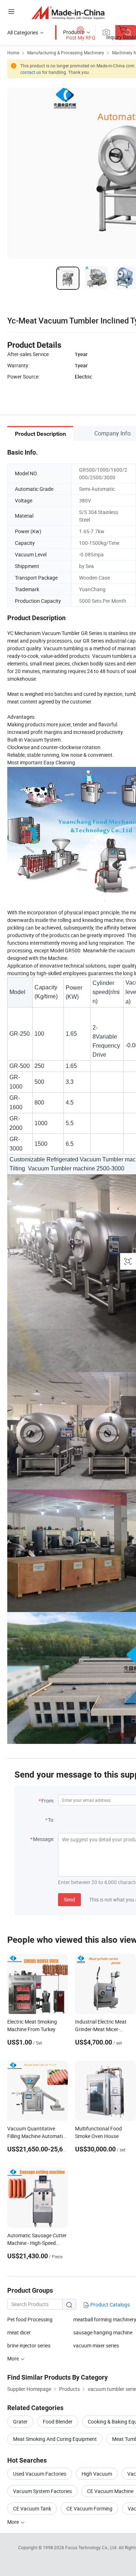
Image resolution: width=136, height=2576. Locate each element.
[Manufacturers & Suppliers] (68, 12)
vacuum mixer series (96, 2345)
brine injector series (29, 2345)
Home (13, 53)
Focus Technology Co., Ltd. (92, 2547)
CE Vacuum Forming (89, 2508)
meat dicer (19, 2332)
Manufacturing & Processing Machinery (66, 53)
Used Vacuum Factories (40, 2474)
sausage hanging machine (103, 2332)
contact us (31, 72)
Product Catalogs (110, 2304)
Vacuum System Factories (42, 2491)
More (14, 2522)
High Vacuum (97, 2474)
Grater (20, 2421)
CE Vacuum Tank (32, 2508)
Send (69, 1899)
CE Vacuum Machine (110, 2491)
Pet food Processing (30, 2319)
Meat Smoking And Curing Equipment (55, 2439)
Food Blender (58, 2421)
